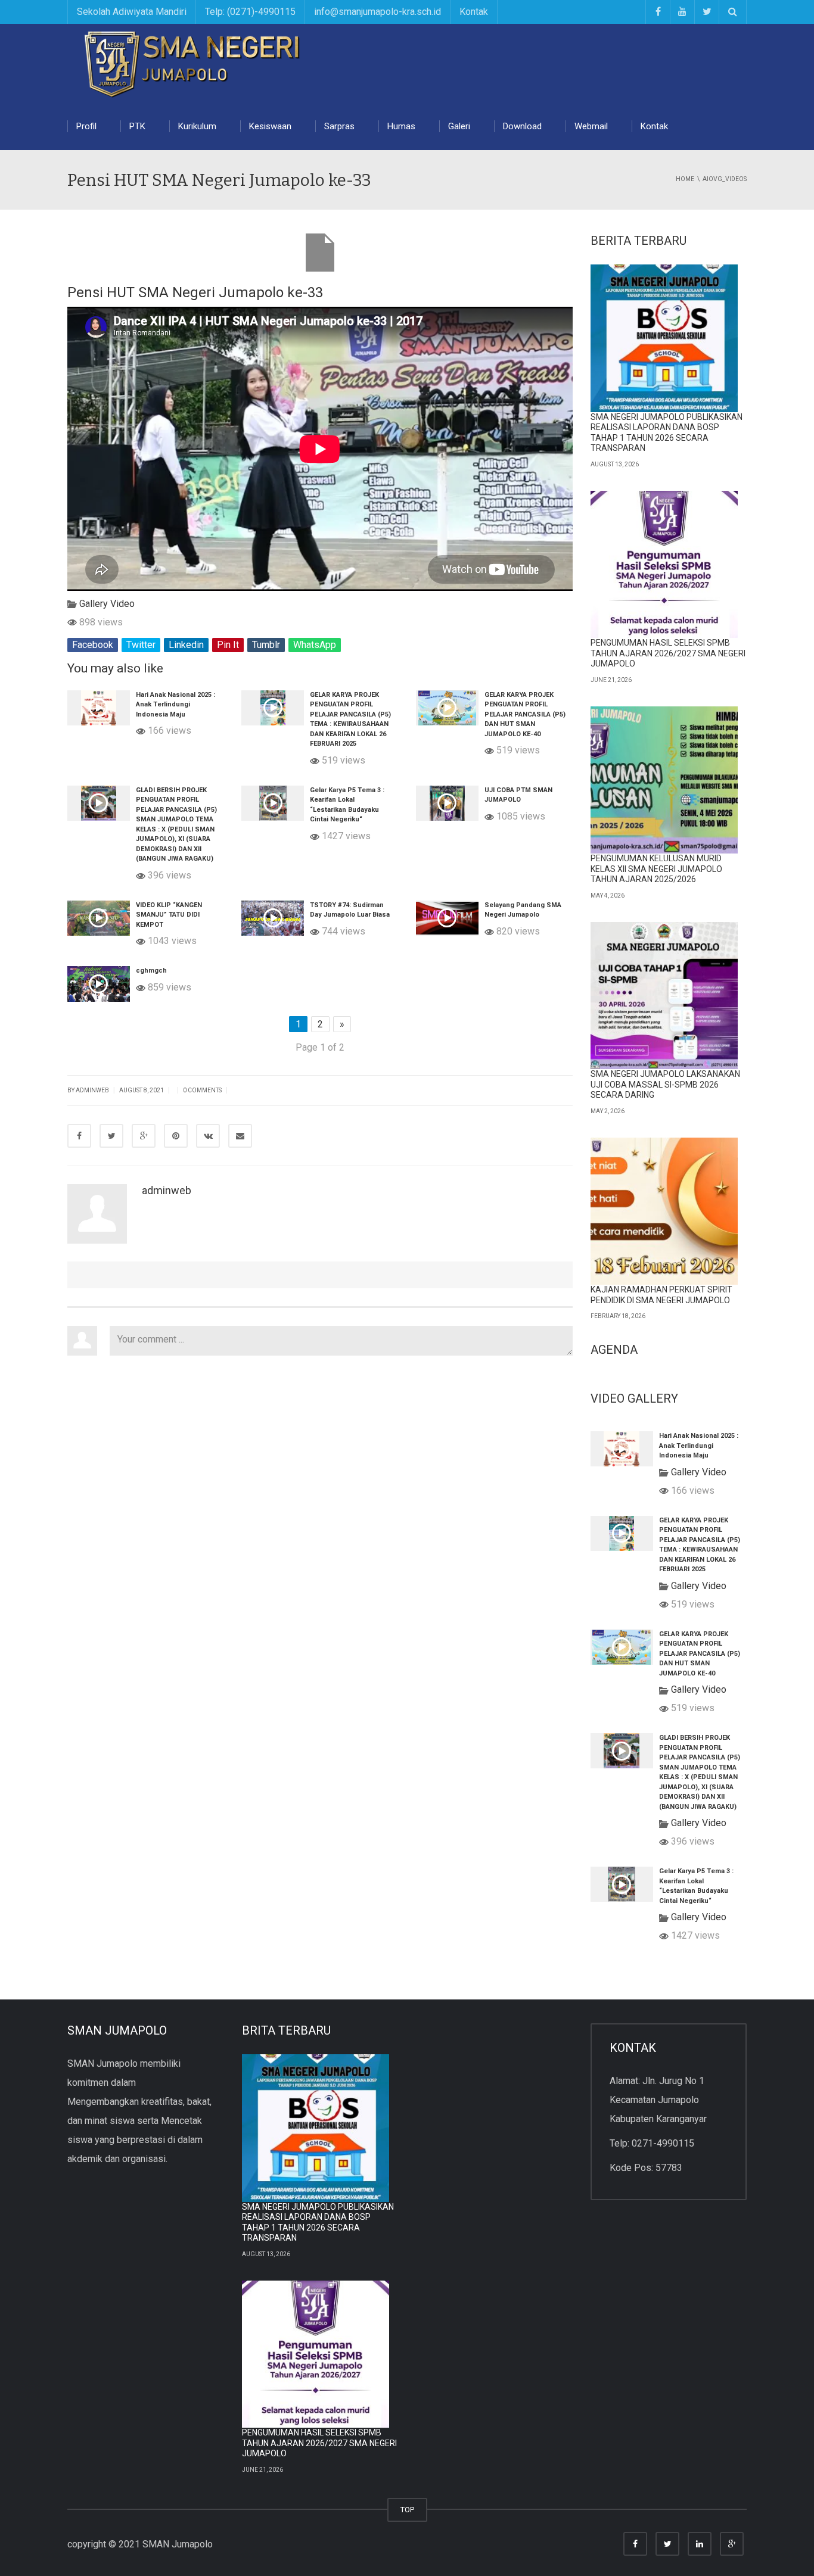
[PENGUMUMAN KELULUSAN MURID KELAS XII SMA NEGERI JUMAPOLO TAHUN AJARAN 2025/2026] (664, 780)
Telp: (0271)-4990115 (250, 12)
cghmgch (151, 971)
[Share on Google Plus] (144, 1136)
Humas (401, 126)
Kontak (474, 12)
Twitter (141, 645)
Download (522, 126)
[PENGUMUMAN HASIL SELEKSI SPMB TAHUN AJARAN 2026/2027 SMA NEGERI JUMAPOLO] (664, 565)
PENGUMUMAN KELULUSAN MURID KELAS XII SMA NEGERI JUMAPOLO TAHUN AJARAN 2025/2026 (656, 869)
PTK (137, 126)
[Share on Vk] (208, 1136)
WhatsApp (315, 645)
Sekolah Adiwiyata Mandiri (132, 12)
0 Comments (202, 1090)
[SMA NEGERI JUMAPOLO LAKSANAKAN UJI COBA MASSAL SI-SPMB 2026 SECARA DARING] (664, 996)
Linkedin (186, 645)
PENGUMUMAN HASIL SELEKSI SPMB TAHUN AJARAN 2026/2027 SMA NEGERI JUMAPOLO (668, 653)
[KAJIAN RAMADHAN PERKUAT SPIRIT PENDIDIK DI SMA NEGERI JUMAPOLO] (664, 1211)
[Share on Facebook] (79, 1136)
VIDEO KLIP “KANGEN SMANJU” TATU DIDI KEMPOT (169, 915)
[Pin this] (176, 1136)
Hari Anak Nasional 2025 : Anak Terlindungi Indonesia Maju (175, 705)
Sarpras (339, 126)
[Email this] (240, 1136)
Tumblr (266, 645)
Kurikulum (197, 126)
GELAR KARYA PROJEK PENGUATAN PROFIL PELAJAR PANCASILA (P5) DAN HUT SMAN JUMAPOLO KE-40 (525, 714)
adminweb (92, 1090)
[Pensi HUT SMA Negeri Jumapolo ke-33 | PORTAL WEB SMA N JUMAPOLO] (195, 62)
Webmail (591, 126)
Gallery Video (107, 604)
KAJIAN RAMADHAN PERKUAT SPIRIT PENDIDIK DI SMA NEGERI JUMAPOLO (661, 1295)
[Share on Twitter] (111, 1136)
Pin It (228, 645)
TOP (407, 2510)
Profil (86, 126)
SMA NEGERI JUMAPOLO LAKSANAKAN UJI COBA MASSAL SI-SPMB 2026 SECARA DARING (665, 1084)
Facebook (93, 645)
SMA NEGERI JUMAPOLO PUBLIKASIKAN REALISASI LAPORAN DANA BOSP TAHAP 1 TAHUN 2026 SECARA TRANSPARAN (667, 433)
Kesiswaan (270, 126)
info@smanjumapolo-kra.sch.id (378, 12)
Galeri (459, 126)
